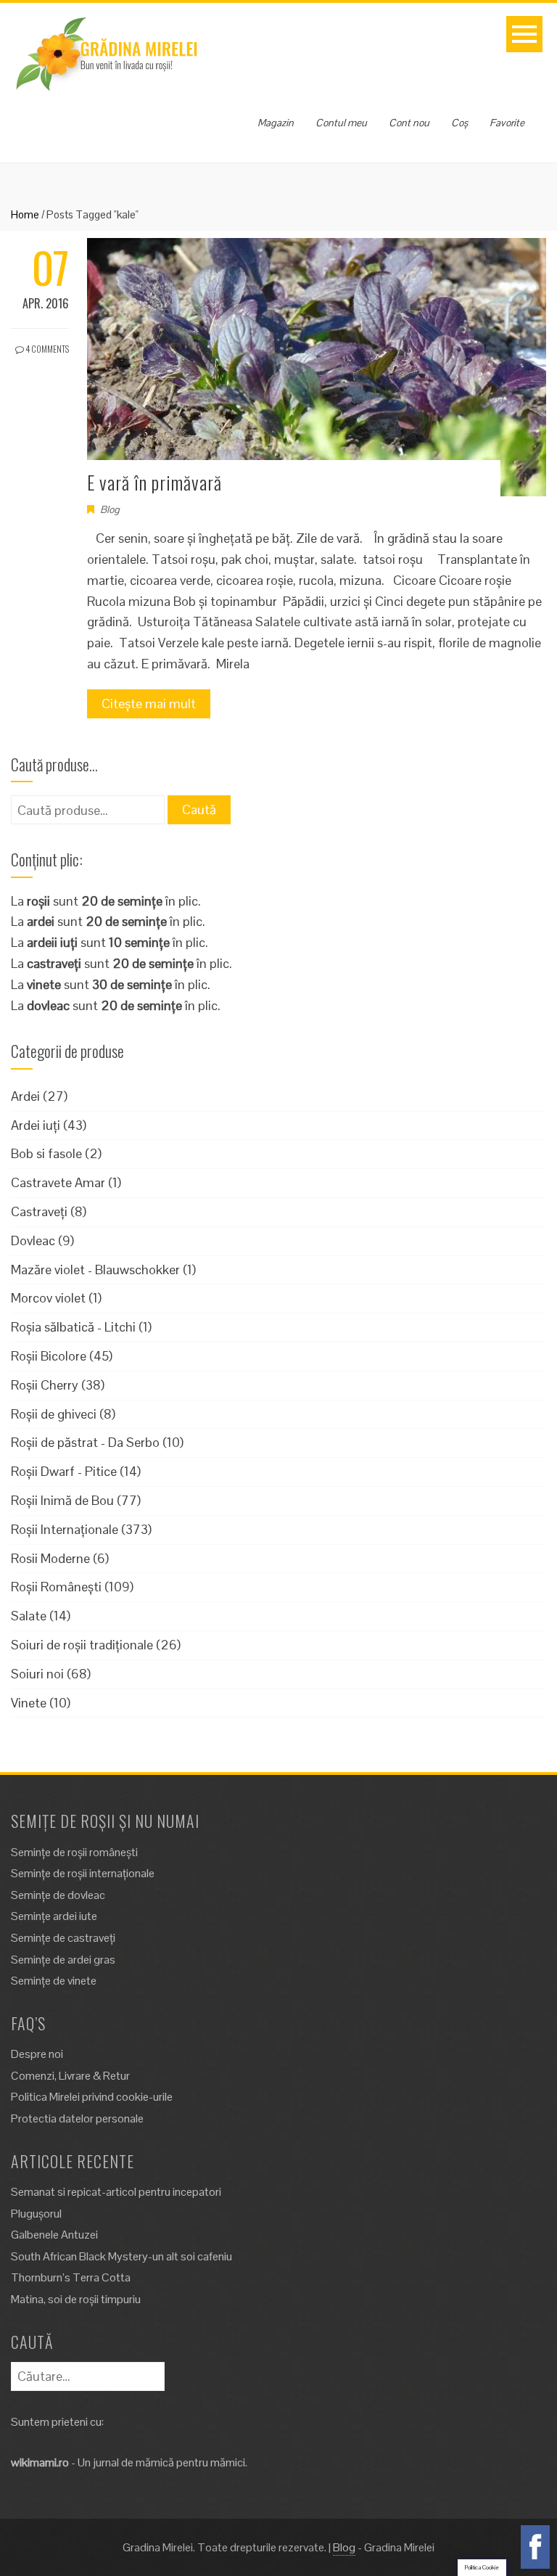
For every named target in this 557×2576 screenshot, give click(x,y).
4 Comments (46, 349)
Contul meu (341, 123)
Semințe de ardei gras (63, 1960)
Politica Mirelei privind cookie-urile (92, 2097)
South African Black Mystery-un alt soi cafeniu (121, 2256)
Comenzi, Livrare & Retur (70, 2076)
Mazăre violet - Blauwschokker (95, 1269)
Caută (199, 809)
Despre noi (37, 2054)
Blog (110, 509)
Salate (29, 1616)
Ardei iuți (36, 1125)
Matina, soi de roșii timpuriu (76, 2299)
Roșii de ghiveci (54, 1414)
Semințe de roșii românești (74, 1852)
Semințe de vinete (54, 1981)
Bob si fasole (46, 1153)
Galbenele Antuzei (54, 2235)
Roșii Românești (56, 1587)
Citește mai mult (149, 704)
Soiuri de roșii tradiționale (82, 1645)
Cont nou (409, 123)
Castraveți (39, 1211)
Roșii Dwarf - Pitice (64, 1471)
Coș (459, 123)
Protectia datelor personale (77, 2118)
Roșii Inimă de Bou (62, 1500)
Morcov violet (48, 1298)
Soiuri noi (37, 1674)
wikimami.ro (40, 2462)
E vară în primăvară (154, 482)
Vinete (29, 1703)
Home (25, 214)
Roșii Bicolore (49, 1356)
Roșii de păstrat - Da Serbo (85, 1442)
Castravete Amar (58, 1182)
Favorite (507, 123)
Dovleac (33, 1240)
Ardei (25, 1096)
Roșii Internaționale (65, 1529)
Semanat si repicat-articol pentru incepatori (116, 2192)
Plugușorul (36, 2214)
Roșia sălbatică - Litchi (73, 1327)
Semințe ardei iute (54, 1916)
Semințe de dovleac (58, 1895)
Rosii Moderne (50, 1558)
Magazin (276, 123)
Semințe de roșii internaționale (83, 1873)
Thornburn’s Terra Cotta (71, 2277)
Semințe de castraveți (63, 1938)
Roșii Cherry (45, 1385)
